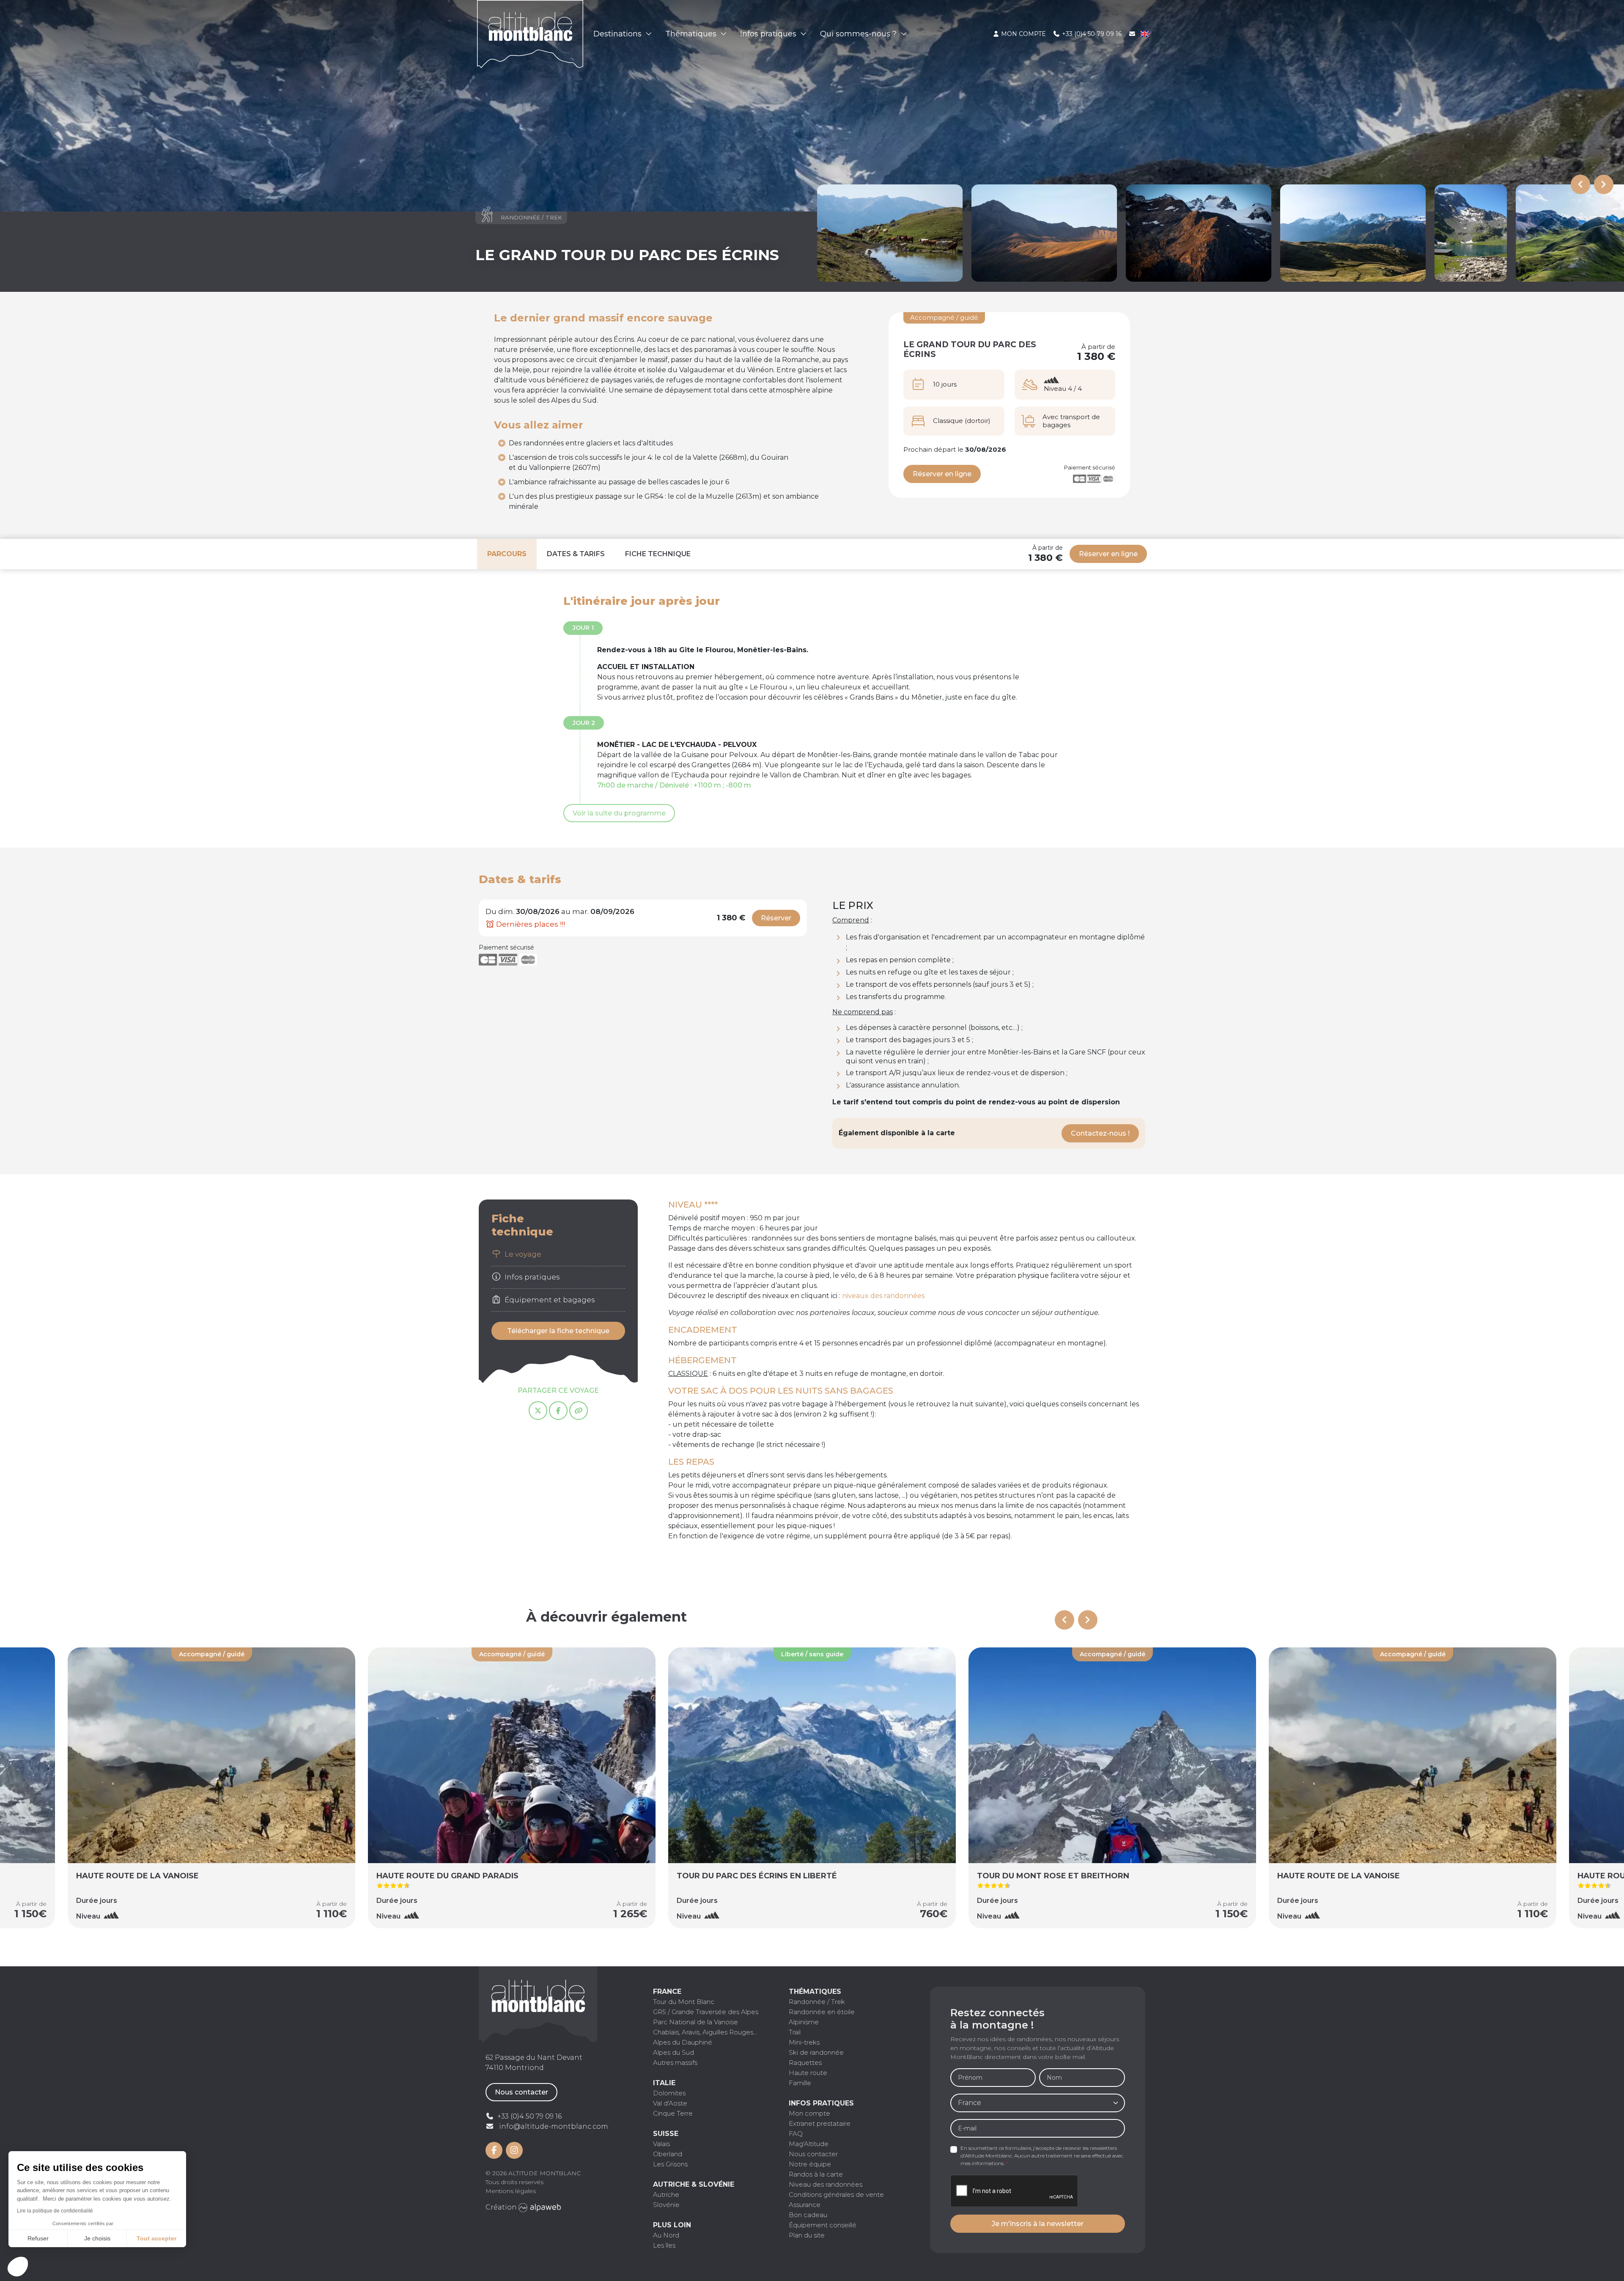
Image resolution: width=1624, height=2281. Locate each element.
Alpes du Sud (673, 2052)
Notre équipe (810, 2164)
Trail (795, 2032)
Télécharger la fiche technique (558, 1331)
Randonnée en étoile (822, 2012)
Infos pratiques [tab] (531, 1277)
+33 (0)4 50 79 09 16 (1091, 34)
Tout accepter (156, 2238)
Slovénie (666, 2205)
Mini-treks (804, 2042)
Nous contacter (521, 2092)
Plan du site (807, 2235)
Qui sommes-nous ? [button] (859, 34)
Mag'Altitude (809, 2144)
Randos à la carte (816, 2174)
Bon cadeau (808, 2215)
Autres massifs (675, 2063)
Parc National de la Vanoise (695, 2022)
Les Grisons (670, 2164)
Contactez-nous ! (1100, 1133)
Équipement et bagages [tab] (549, 1300)
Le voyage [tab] (522, 1254)
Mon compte (1023, 34)
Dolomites (669, 2093)
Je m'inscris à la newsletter (1038, 2224)
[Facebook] (558, 1411)
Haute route (808, 2073)
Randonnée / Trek (817, 2002)
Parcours (507, 554)
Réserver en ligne (942, 474)
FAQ (796, 2134)
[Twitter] (538, 1411)
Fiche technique (658, 554)
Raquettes (805, 2063)
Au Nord (666, 2235)
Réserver (776, 918)
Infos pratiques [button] (769, 34)
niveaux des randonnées (883, 1296)
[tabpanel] (907, 1379)
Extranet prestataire (820, 2123)
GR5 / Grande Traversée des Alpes (706, 2012)
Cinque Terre (673, 2113)
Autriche (666, 2195)
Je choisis (97, 2238)
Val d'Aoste (670, 2103)
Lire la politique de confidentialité (55, 2211)
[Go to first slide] (1088, 1620)
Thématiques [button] (692, 34)
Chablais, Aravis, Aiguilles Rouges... (705, 2032)
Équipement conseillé (823, 2225)
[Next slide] (1604, 184)
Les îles (664, 2245)
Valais (661, 2144)
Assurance (805, 2205)
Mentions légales (511, 2191)
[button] (18, 2267)
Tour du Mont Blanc (684, 2002)
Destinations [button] (619, 34)
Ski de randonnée (816, 2052)
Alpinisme (804, 2022)
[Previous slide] (1580, 184)
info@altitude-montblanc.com (554, 2126)
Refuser (38, 2238)
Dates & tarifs (576, 554)
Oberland (668, 2154)
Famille (800, 2083)
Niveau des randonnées (826, 2184)
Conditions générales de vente (836, 2195)
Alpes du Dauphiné (683, 2042)
